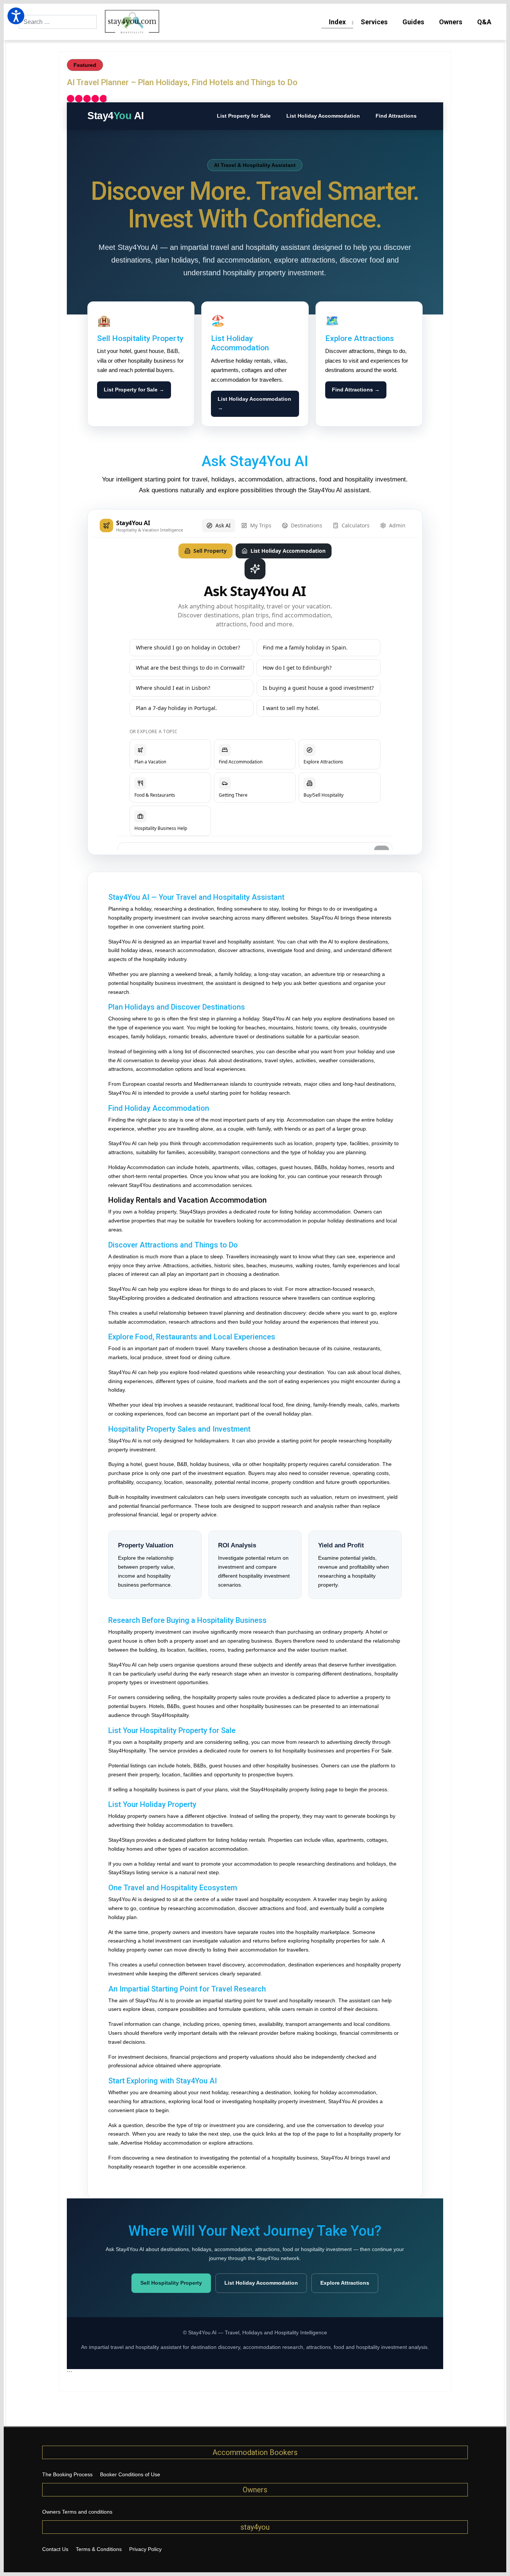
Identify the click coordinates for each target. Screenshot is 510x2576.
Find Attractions (396, 116)
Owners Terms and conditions (77, 2512)
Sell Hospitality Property (171, 2283)
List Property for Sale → (134, 390)
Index (337, 22)
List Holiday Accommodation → (254, 403)
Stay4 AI (116, 116)
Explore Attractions (345, 2283)
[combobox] (58, 22)
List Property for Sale (244, 116)
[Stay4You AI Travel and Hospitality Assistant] (255, 682)
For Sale (382, 1751)
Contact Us (55, 2549)
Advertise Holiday (141, 2143)
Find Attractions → (356, 390)
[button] (16, 16)
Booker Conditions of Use (130, 2474)
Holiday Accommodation (137, 1167)
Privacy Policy (145, 2549)
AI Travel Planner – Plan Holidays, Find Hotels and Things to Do (182, 82)
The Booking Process (67, 2474)
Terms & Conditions (99, 2549)
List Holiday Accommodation (323, 116)
